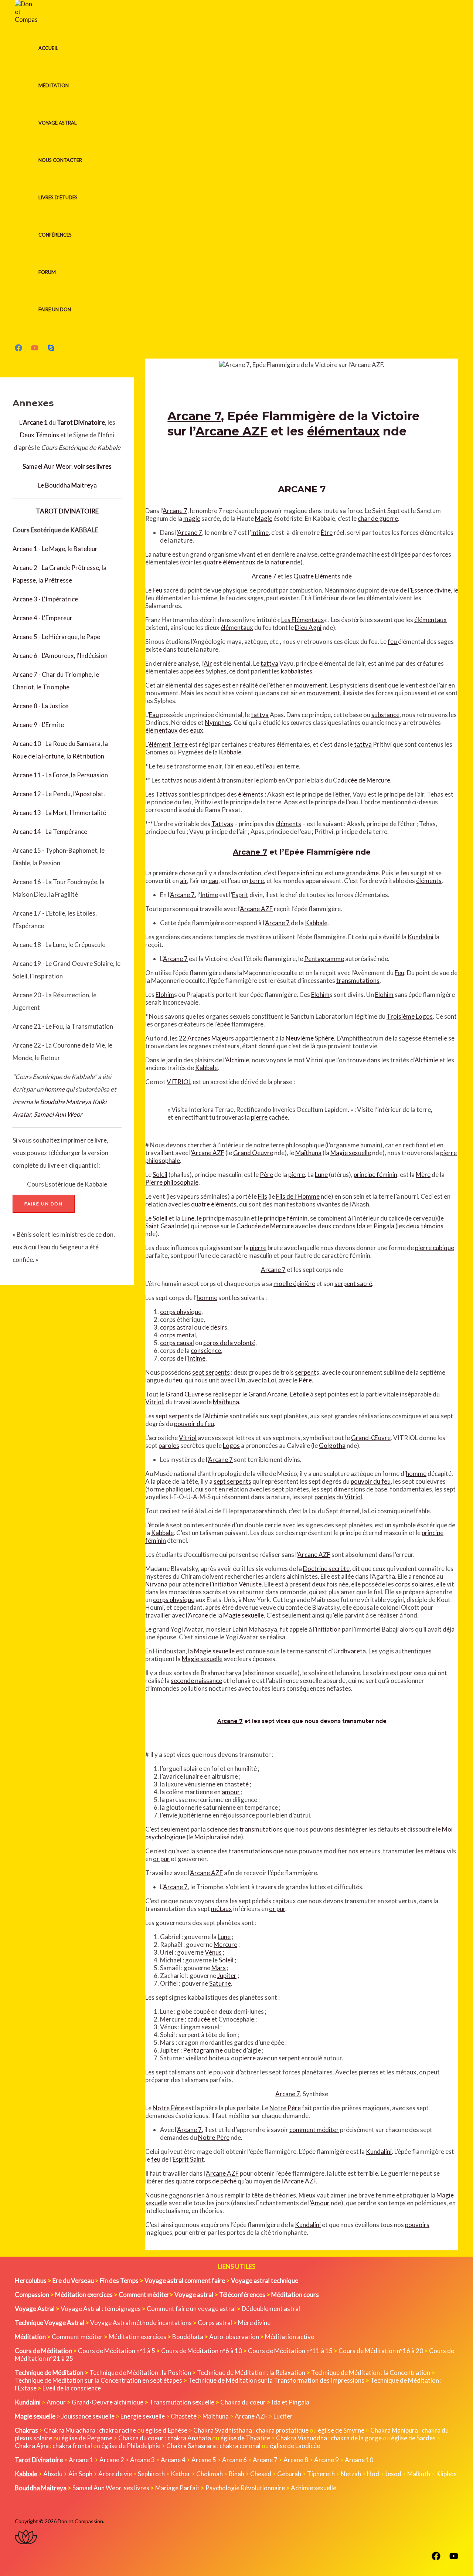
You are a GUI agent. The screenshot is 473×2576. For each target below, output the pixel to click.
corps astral (176, 1327)
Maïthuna (308, 1153)
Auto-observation (234, 2337)
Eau (154, 715)
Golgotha (332, 1445)
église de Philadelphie (131, 2446)
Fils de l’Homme (298, 1196)
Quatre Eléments (317, 576)
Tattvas (166, 794)
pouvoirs (417, 2225)
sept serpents (211, 1372)
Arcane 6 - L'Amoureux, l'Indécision (60, 656)
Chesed (261, 2474)
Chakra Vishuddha (302, 2438)
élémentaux (343, 431)
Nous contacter (60, 160)
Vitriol (315, 1060)
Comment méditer (77, 2337)
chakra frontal (72, 2446)
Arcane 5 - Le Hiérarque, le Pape (56, 637)
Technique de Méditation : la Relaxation (251, 2373)
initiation (328, 1629)
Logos (231, 1445)
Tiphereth (321, 2474)
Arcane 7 (194, 416)
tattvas (172, 780)
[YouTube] (35, 349)
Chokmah (210, 2474)
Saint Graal (161, 1226)
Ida (361, 1226)
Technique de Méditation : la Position (140, 2373)
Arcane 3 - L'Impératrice (45, 599)
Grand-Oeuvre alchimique (108, 2402)
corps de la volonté (229, 1343)
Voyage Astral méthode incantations (141, 2323)
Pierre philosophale (172, 1182)
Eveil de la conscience (72, 2388)
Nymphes (218, 722)
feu (393, 642)
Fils (263, 1196)
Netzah (351, 2474)
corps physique (181, 1312)
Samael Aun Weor (58, 1114)
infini (307, 873)
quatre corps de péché (206, 2181)
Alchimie (237, 1060)
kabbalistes (297, 671)
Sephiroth (151, 2474)
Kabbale (230, 752)
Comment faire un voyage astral (191, 2309)
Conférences (55, 235)
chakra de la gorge (356, 2438)
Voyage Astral (57, 123)
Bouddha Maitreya (66, 1102)
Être (327, 532)
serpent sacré (353, 1284)
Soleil (160, 1175)
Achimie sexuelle (314, 2488)
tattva (269, 663)
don (108, 1234)
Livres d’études (58, 197)
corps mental (178, 1335)
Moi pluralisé (212, 1837)
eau (213, 881)
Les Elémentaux (303, 620)
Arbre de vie (115, 2474)
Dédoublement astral (271, 2309)
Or (290, 780)
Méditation (54, 85)
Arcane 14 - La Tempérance (50, 831)
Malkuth (419, 2474)
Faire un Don (55, 309)
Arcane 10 (359, 2460)
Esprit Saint (188, 2159)
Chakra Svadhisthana (223, 2430)
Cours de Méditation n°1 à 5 (117, 2351)
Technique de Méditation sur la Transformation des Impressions (276, 2380)
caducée (199, 2019)
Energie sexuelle (143, 2416)
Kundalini (421, 937)
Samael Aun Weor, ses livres (111, 2488)
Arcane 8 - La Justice (40, 706)
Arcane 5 (204, 2460)
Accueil (48, 48)
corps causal (177, 1343)
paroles (169, 1445)
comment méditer (314, 2130)
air (183, 881)
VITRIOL (179, 1082)
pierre (259, 1117)
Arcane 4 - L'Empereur (42, 618)
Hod (373, 2474)
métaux (435, 1851)
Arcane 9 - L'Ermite (38, 725)
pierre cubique (435, 1248)
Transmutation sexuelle (182, 2402)
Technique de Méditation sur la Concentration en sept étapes (98, 2380)
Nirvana (156, 1584)
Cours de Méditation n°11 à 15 (290, 2351)
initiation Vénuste (237, 1584)
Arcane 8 (296, 2460)
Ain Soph (80, 2474)
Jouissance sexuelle (88, 2416)
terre (257, 881)
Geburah (289, 2474)
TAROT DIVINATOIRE (67, 511)
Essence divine (431, 590)
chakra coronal (240, 2446)
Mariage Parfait (177, 2488)
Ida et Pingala (290, 2402)
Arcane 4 (173, 2460)
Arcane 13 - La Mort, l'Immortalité (59, 813)
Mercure (225, 1944)
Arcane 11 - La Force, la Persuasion (60, 775)
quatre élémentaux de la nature (246, 562)
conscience (206, 1350)
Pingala (384, 1226)
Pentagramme (324, 959)
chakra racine (118, 2430)
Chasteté (184, 2416)
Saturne (220, 1983)
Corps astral (215, 2323)
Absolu (53, 2474)
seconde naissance (196, 1681)
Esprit (240, 895)
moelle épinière (294, 1284)
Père (266, 1175)
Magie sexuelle (351, 1153)
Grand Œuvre (185, 1394)
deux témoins (425, 1226)
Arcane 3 (142, 2460)
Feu (157, 590)
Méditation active (290, 2337)
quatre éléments (214, 1204)
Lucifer (283, 2416)
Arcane (198, 1615)
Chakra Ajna (32, 2446)
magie (192, 518)
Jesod (393, 2474)
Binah (236, 2474)
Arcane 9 (326, 2460)
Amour (320, 2203)
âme (373, 873)
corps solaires (414, 1584)
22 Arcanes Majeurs (206, 1038)
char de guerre (378, 518)
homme (55, 1089)
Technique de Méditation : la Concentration (371, 2373)
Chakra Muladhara (70, 2430)
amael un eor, (67, 466)
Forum (47, 272)
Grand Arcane (268, 1394)
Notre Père (168, 2108)
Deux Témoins (40, 435)
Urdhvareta (350, 1651)
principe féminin (375, 1175)
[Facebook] (18, 349)
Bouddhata (188, 2337)
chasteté (236, 1784)
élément (160, 744)
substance (385, 715)
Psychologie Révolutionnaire (245, 2488)
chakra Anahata (189, 2438)
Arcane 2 (112, 2460)
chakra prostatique (282, 2430)
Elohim (165, 995)
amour (231, 1792)
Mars (219, 1968)
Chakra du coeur (243, 2402)
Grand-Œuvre (371, 1438)
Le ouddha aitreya (67, 485)
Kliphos (446, 2474)
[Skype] (51, 349)
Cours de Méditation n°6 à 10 (202, 2351)
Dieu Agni (308, 627)
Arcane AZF (232, 431)
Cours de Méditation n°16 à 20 (381, 2351)
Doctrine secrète (326, 1569)
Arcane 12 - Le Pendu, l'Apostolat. (59, 794)
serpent (306, 1372)
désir (217, 1327)
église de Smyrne (341, 2430)
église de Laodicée (295, 2446)
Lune (321, 1175)
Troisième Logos (410, 1016)
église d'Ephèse (166, 2430)
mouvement (310, 685)
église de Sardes (413, 2438)
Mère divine (254, 2323)
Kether (181, 2474)
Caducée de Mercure (362, 780)
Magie (264, 518)
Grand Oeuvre (253, 1153)
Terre (180, 744)
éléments (251, 794)
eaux (197, 730)
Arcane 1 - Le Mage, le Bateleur (55, 549)
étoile (301, 1394)
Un (241, 1380)
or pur (161, 1859)
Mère (423, 1175)
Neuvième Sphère (310, 1038)
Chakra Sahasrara (191, 2446)
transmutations (358, 980)
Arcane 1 (81, 2460)
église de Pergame (87, 2438)
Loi (272, 1380)
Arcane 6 (234, 2460)
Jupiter (227, 1976)
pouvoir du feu (194, 1424)
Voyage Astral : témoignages (101, 2309)
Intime (260, 532)
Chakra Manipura (394, 2430)
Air (208, 663)
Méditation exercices (137, 2337)
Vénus (213, 1952)
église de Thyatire (245, 2438)
